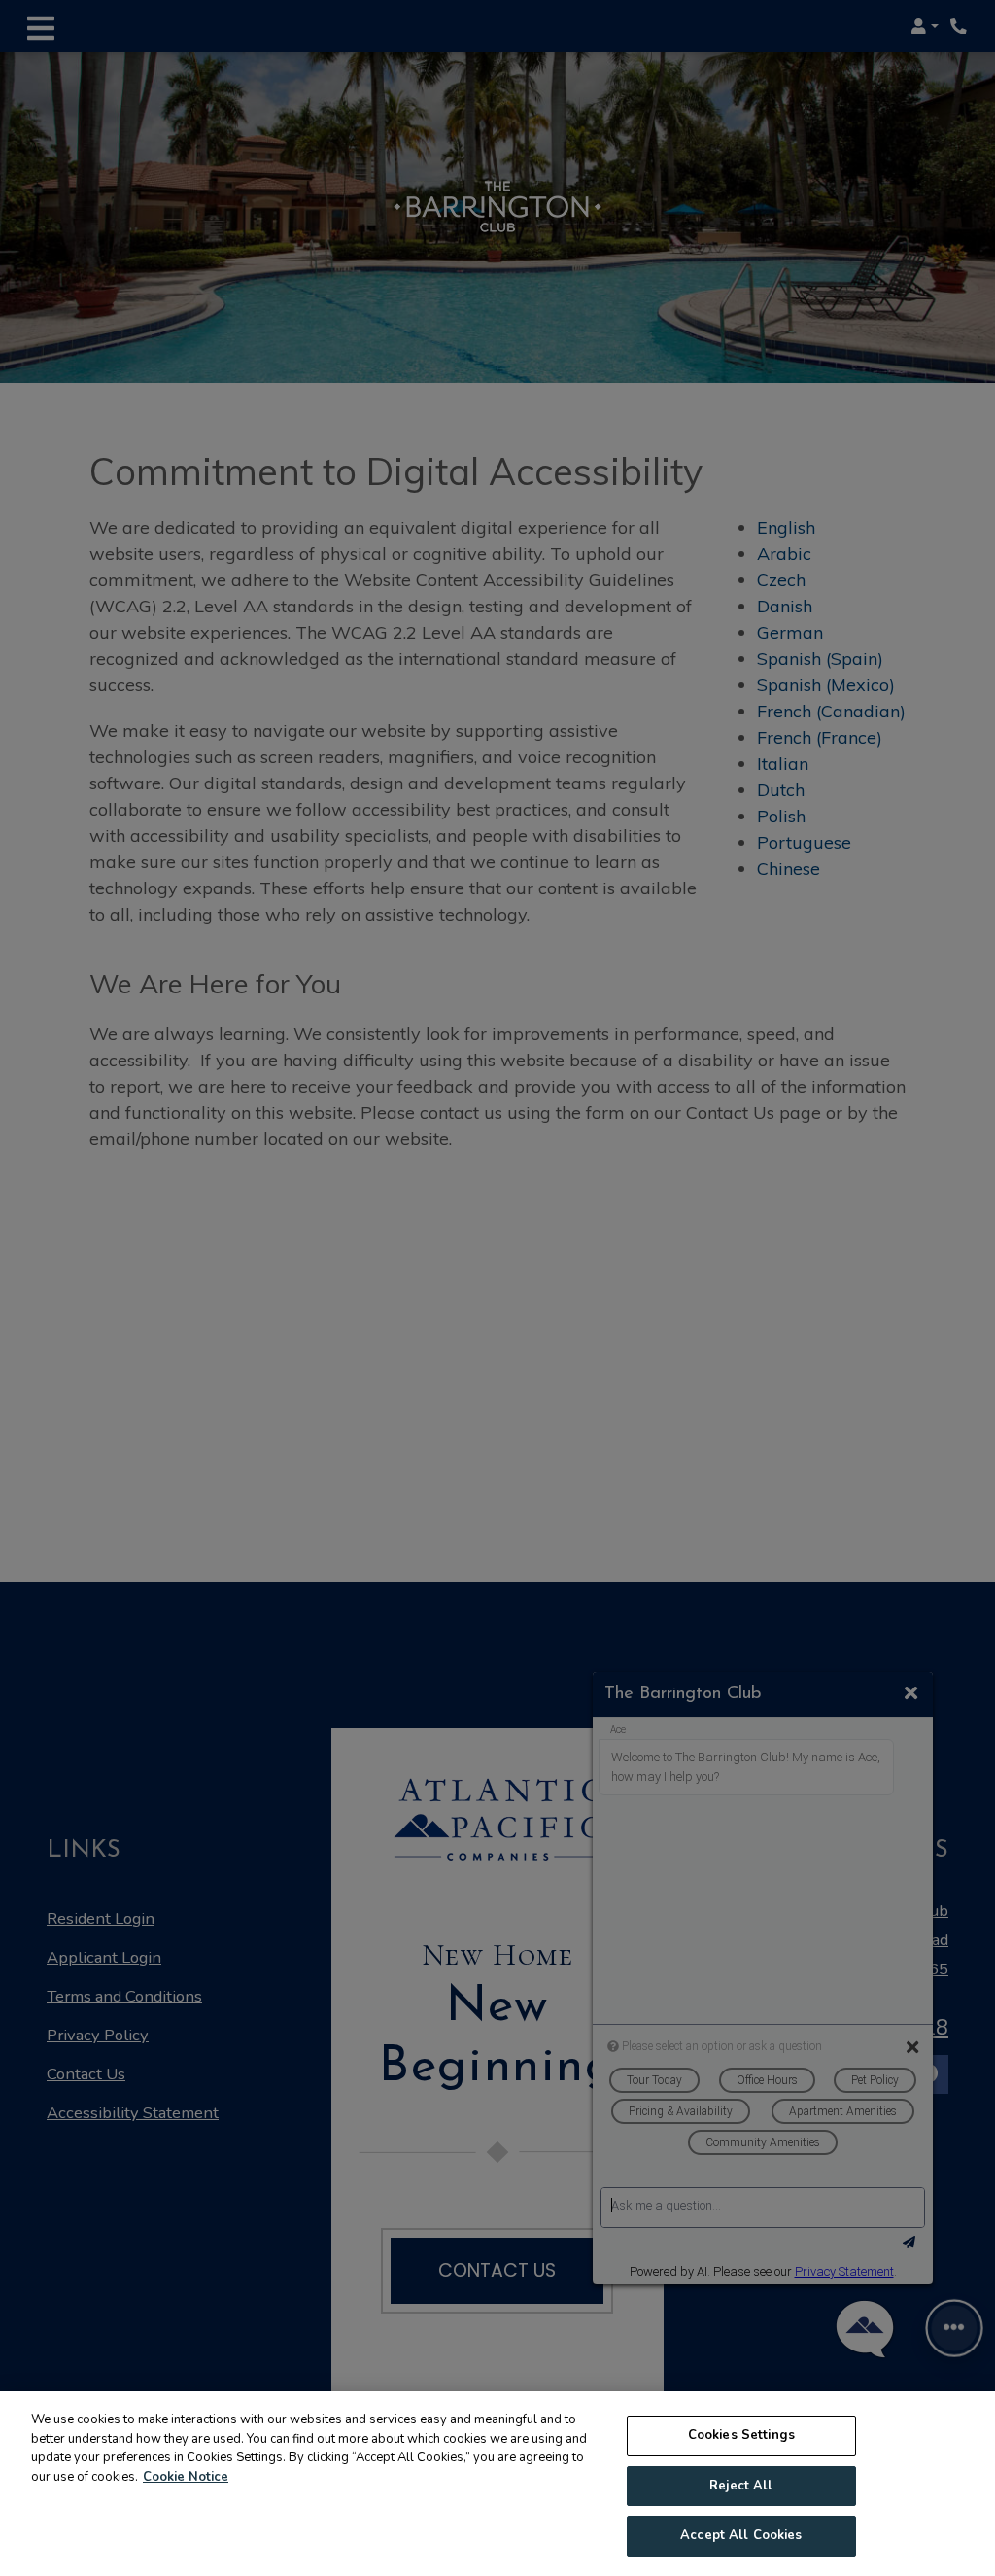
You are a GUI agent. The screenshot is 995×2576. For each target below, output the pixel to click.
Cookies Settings (741, 2435)
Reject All (741, 2486)
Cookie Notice (186, 2477)
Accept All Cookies (741, 2535)
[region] (497, 2484)
